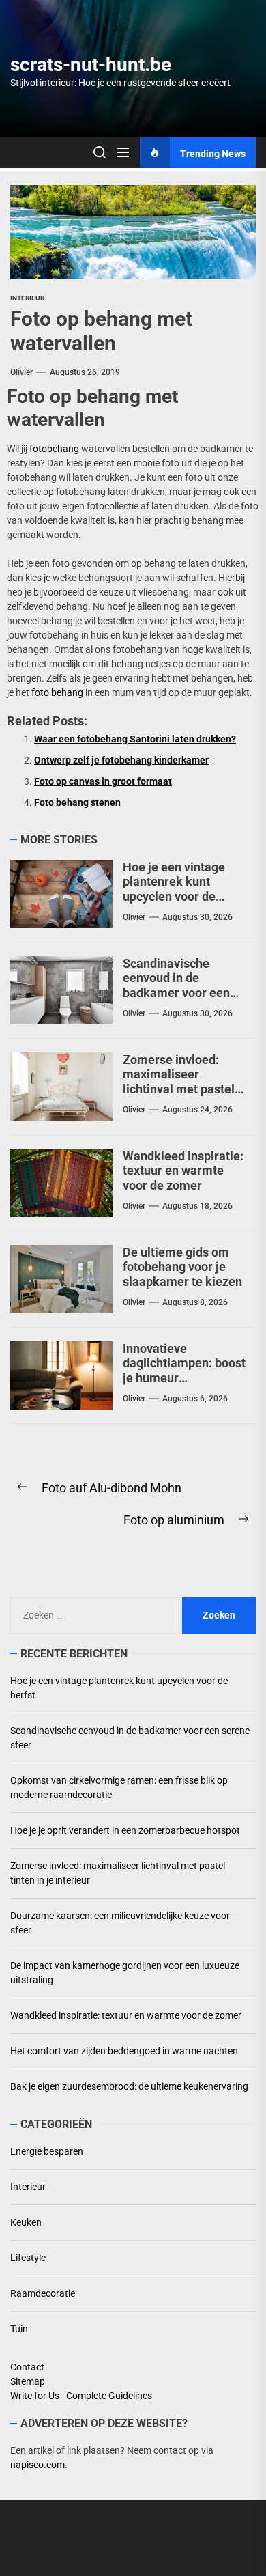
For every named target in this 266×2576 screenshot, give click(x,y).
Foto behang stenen (77, 802)
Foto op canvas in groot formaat (103, 781)
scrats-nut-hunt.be (91, 65)
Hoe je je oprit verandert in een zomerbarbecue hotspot (125, 1830)
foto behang (57, 692)
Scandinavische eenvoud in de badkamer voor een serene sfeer (176, 985)
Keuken (26, 2222)
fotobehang (54, 449)
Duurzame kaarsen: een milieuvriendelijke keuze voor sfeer (120, 1923)
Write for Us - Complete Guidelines (81, 2396)
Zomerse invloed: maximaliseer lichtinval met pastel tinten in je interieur (179, 1082)
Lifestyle (28, 2258)
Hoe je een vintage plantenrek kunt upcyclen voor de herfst (174, 889)
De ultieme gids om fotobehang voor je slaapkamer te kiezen (182, 1267)
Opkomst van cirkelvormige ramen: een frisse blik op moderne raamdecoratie (119, 1788)
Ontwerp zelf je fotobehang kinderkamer (121, 760)
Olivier (21, 372)
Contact (27, 2367)
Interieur (27, 298)
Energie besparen (47, 2151)
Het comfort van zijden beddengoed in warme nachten (124, 2051)
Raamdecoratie (43, 2293)
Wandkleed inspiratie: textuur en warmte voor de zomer (183, 1171)
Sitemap (28, 2381)
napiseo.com (38, 2465)
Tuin (19, 2329)
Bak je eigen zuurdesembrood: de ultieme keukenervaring (129, 2086)
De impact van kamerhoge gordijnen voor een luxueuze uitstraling (125, 1973)
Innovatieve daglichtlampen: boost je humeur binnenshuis (184, 1371)
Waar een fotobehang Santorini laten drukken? (135, 739)
